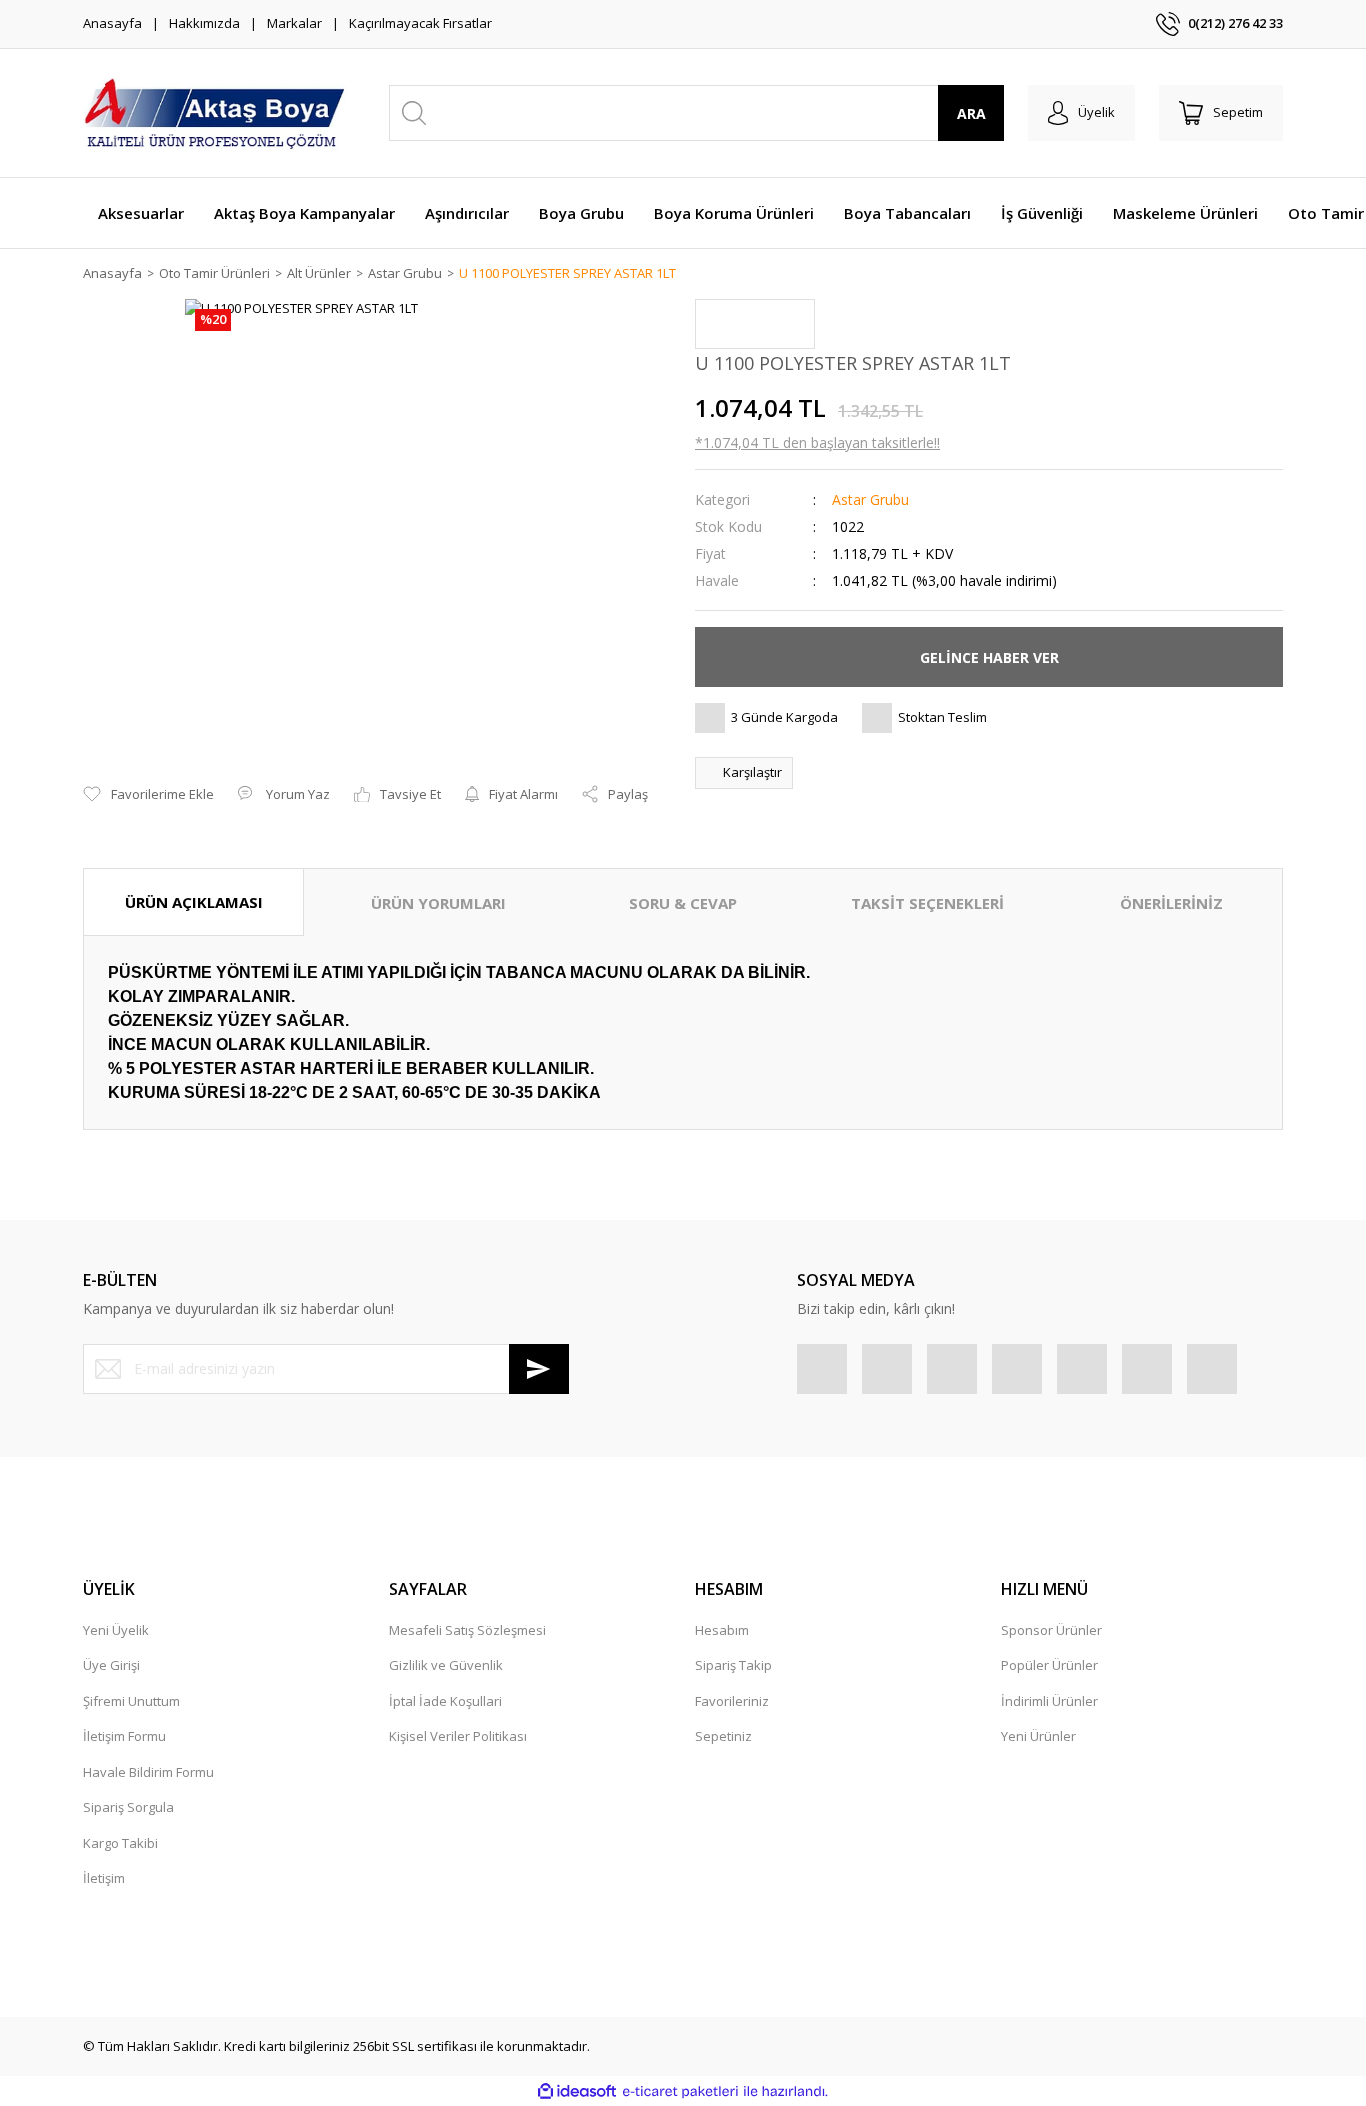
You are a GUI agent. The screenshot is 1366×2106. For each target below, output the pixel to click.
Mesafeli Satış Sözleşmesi (467, 1630)
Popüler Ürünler (1049, 1665)
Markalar (294, 23)
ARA (971, 113)
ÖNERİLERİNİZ (1171, 903)
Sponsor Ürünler (1051, 1630)
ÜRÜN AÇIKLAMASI (194, 902)
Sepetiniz (723, 1736)
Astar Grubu (870, 499)
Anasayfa (112, 23)
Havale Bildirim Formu (148, 1772)
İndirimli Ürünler (1049, 1701)
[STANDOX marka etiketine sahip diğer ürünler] (755, 324)
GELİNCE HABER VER (989, 657)
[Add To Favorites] (148, 795)
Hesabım (722, 1630)
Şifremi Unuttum (131, 1701)
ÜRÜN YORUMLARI (438, 903)
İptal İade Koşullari (445, 1701)
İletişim (104, 1878)
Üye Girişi (111, 1665)
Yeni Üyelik (116, 1630)
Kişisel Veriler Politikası (458, 1736)
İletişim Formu (124, 1736)
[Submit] (539, 1369)
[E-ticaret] (680, 2092)
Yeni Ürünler (1038, 1736)
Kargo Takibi (120, 1843)
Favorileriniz (732, 1701)
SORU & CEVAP (683, 903)
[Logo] (214, 113)
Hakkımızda (204, 23)
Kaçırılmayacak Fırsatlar (420, 23)
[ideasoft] (577, 2092)
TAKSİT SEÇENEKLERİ (927, 903)
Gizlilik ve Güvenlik (446, 1665)
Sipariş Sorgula (128, 1807)
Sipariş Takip (733, 1665)
